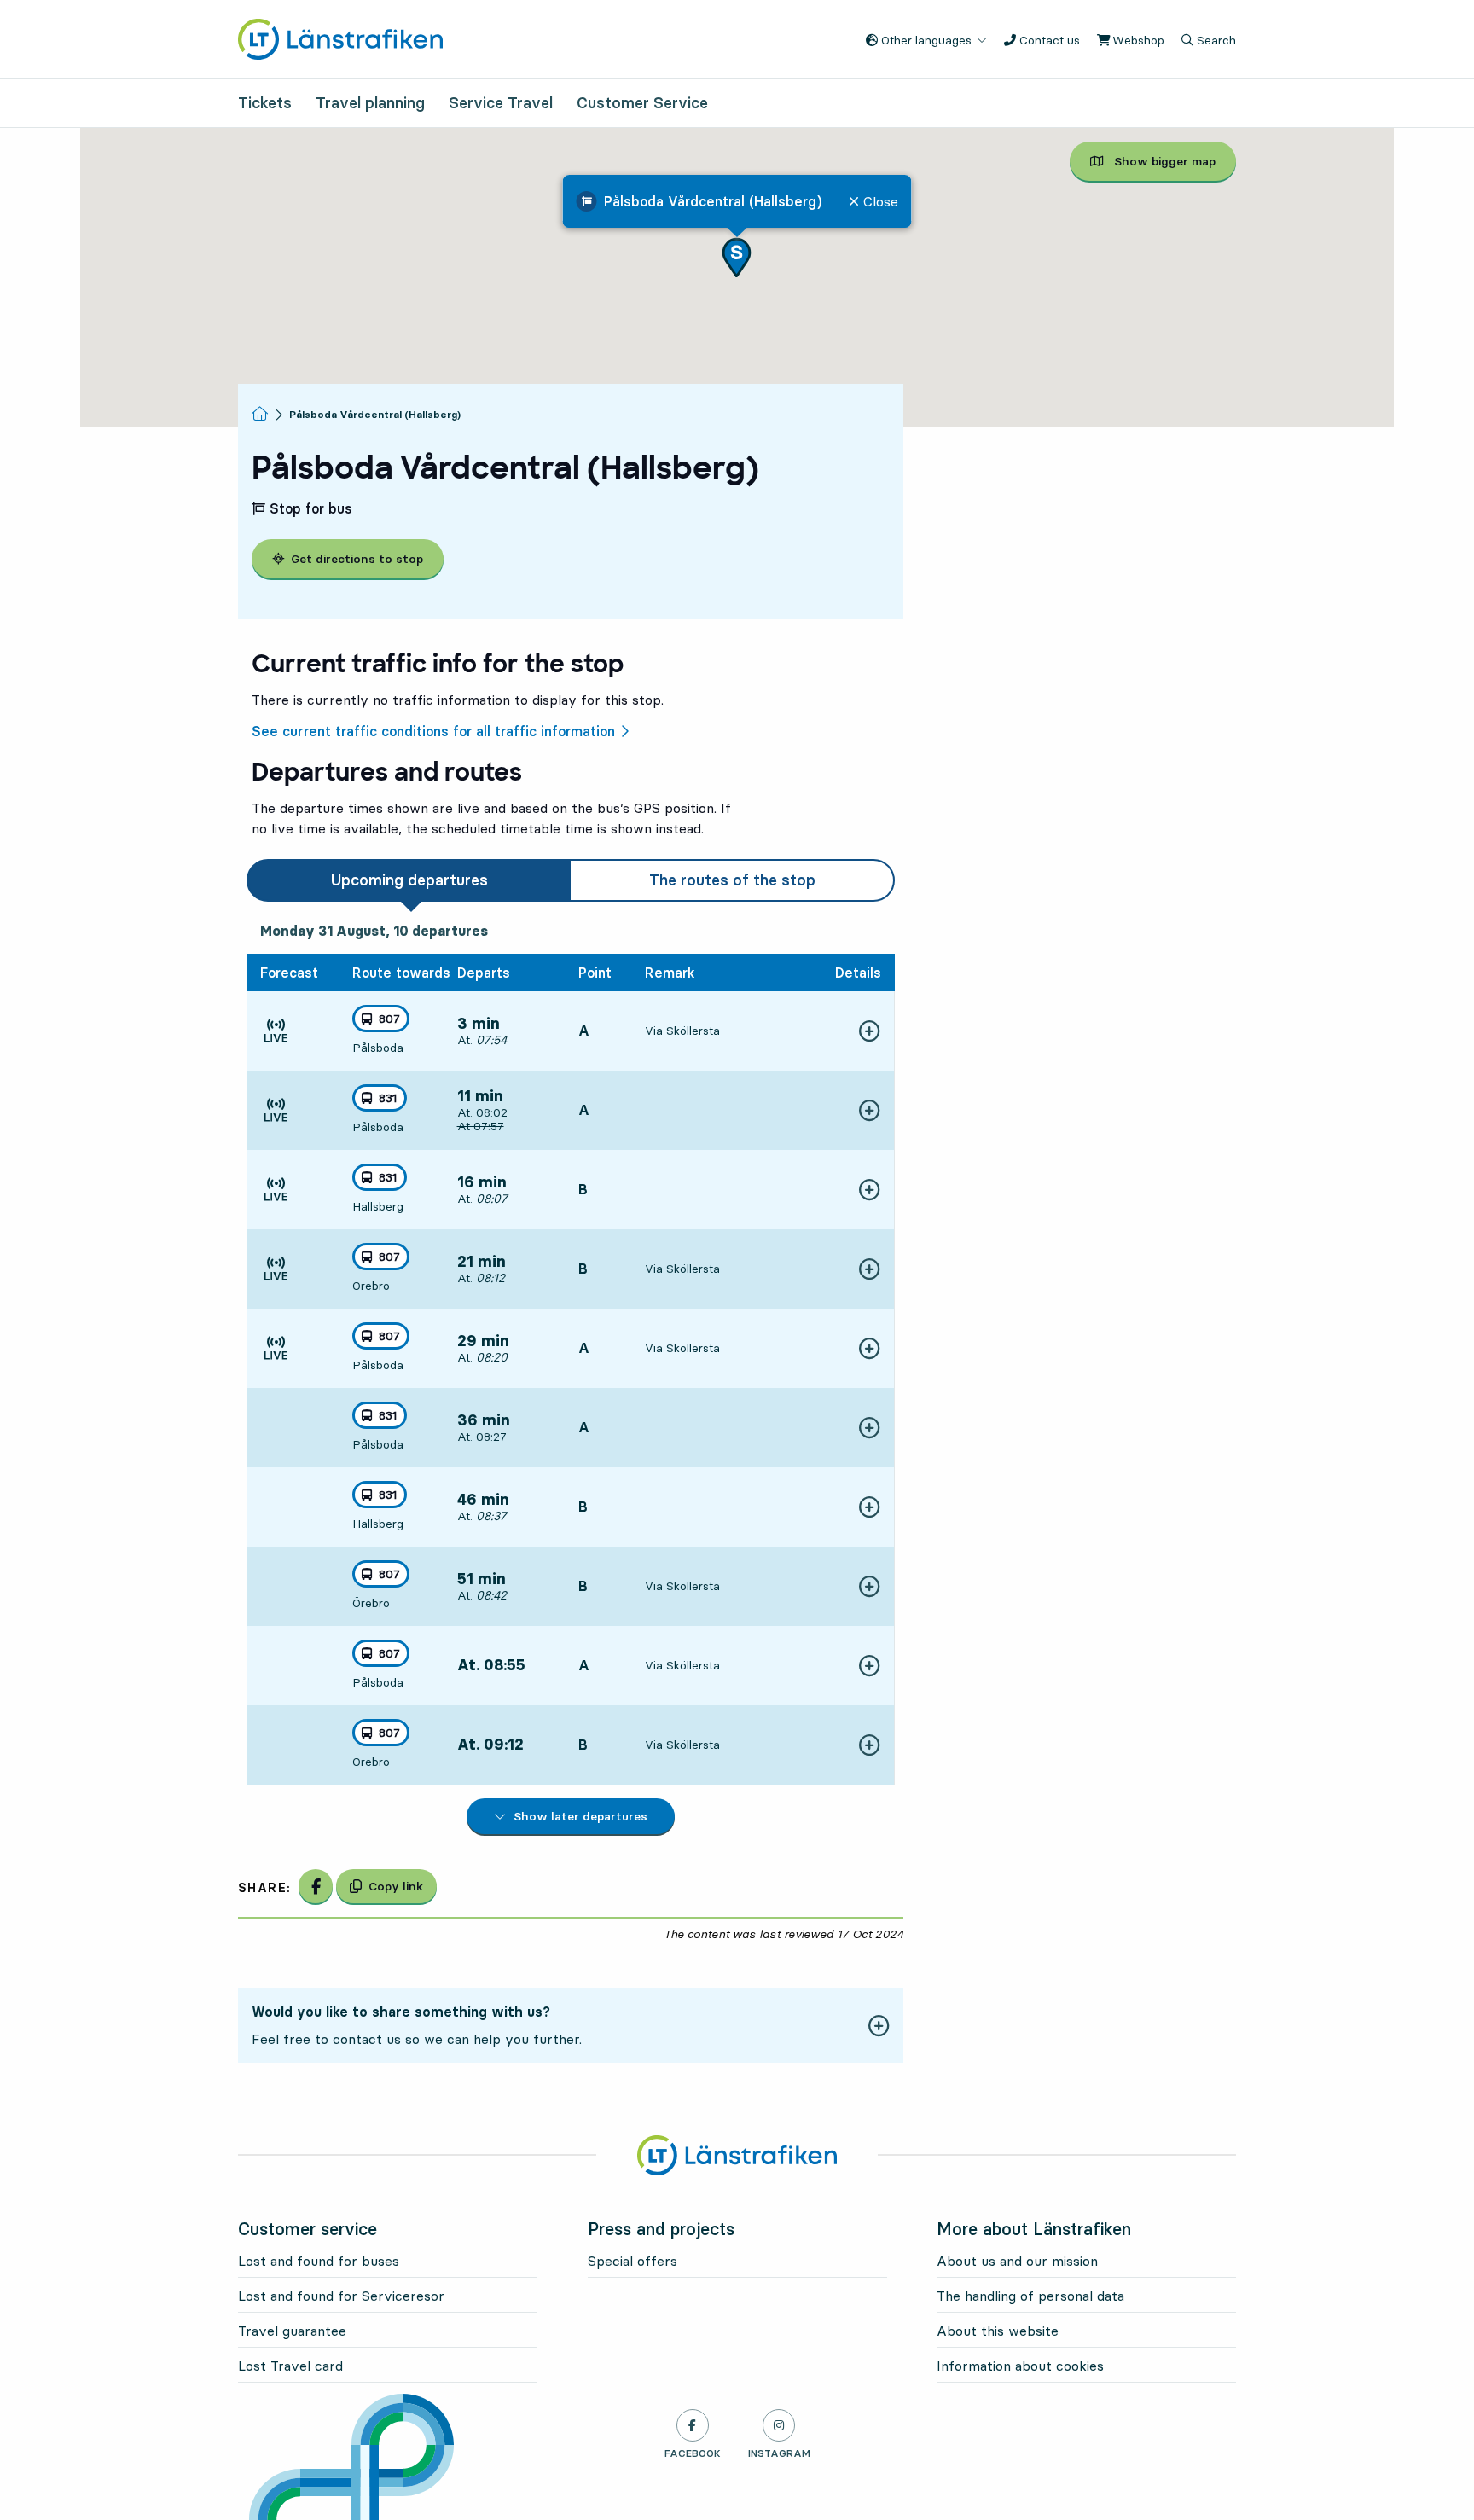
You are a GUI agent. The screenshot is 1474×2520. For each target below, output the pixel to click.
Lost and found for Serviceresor (341, 2296)
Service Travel (501, 103)
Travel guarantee (292, 2331)
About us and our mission (1017, 2261)
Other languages (925, 40)
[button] (737, 257)
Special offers (633, 2261)
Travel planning (370, 103)
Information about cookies (1020, 2366)
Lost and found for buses (319, 2261)
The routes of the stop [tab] (732, 880)
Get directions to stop (357, 559)
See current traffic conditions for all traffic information (433, 731)
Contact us (1048, 40)
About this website (998, 2331)
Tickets (265, 103)
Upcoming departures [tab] (409, 880)
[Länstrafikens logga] (340, 38)
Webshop (1137, 40)
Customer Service (642, 103)
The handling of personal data (1030, 2296)
